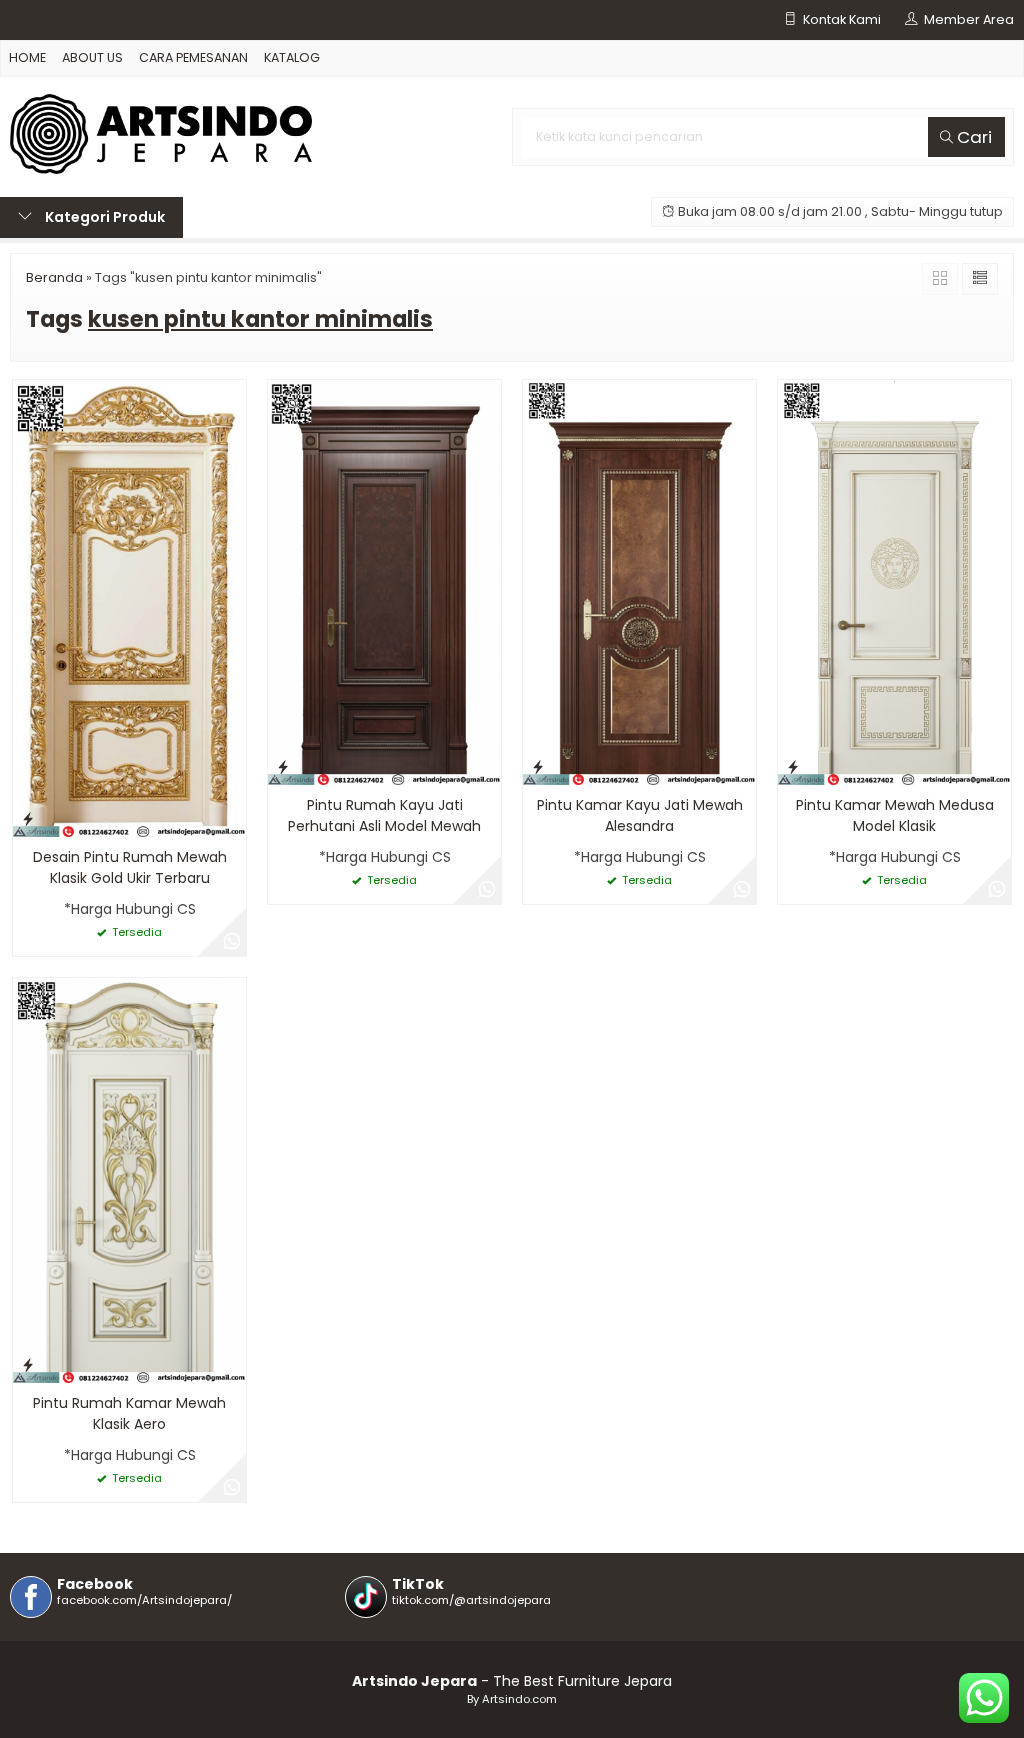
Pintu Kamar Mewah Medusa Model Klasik (895, 815)
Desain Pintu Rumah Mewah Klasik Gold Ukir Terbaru (130, 867)
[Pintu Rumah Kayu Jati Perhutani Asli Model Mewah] (384, 582)
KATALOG (292, 57)
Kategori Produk (103, 217)
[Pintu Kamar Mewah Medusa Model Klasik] (894, 582)
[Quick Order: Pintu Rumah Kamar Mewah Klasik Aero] (28, 1364)
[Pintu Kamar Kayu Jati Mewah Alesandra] (639, 582)
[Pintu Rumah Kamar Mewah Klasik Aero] (129, 1179)
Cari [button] (972, 137)
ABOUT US (92, 57)
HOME (27, 57)
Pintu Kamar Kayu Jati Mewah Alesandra (640, 815)
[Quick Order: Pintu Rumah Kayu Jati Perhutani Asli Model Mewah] (283, 766)
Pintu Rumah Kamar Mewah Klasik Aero (129, 1413)
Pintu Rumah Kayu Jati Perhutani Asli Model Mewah (384, 815)
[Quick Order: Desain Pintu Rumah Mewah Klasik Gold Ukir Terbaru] (28, 818)
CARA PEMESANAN (193, 57)
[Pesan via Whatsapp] (232, 942)
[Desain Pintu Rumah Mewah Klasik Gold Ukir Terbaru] (129, 608)
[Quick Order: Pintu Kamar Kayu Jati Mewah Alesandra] (538, 766)
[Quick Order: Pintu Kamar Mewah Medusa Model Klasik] (793, 766)
